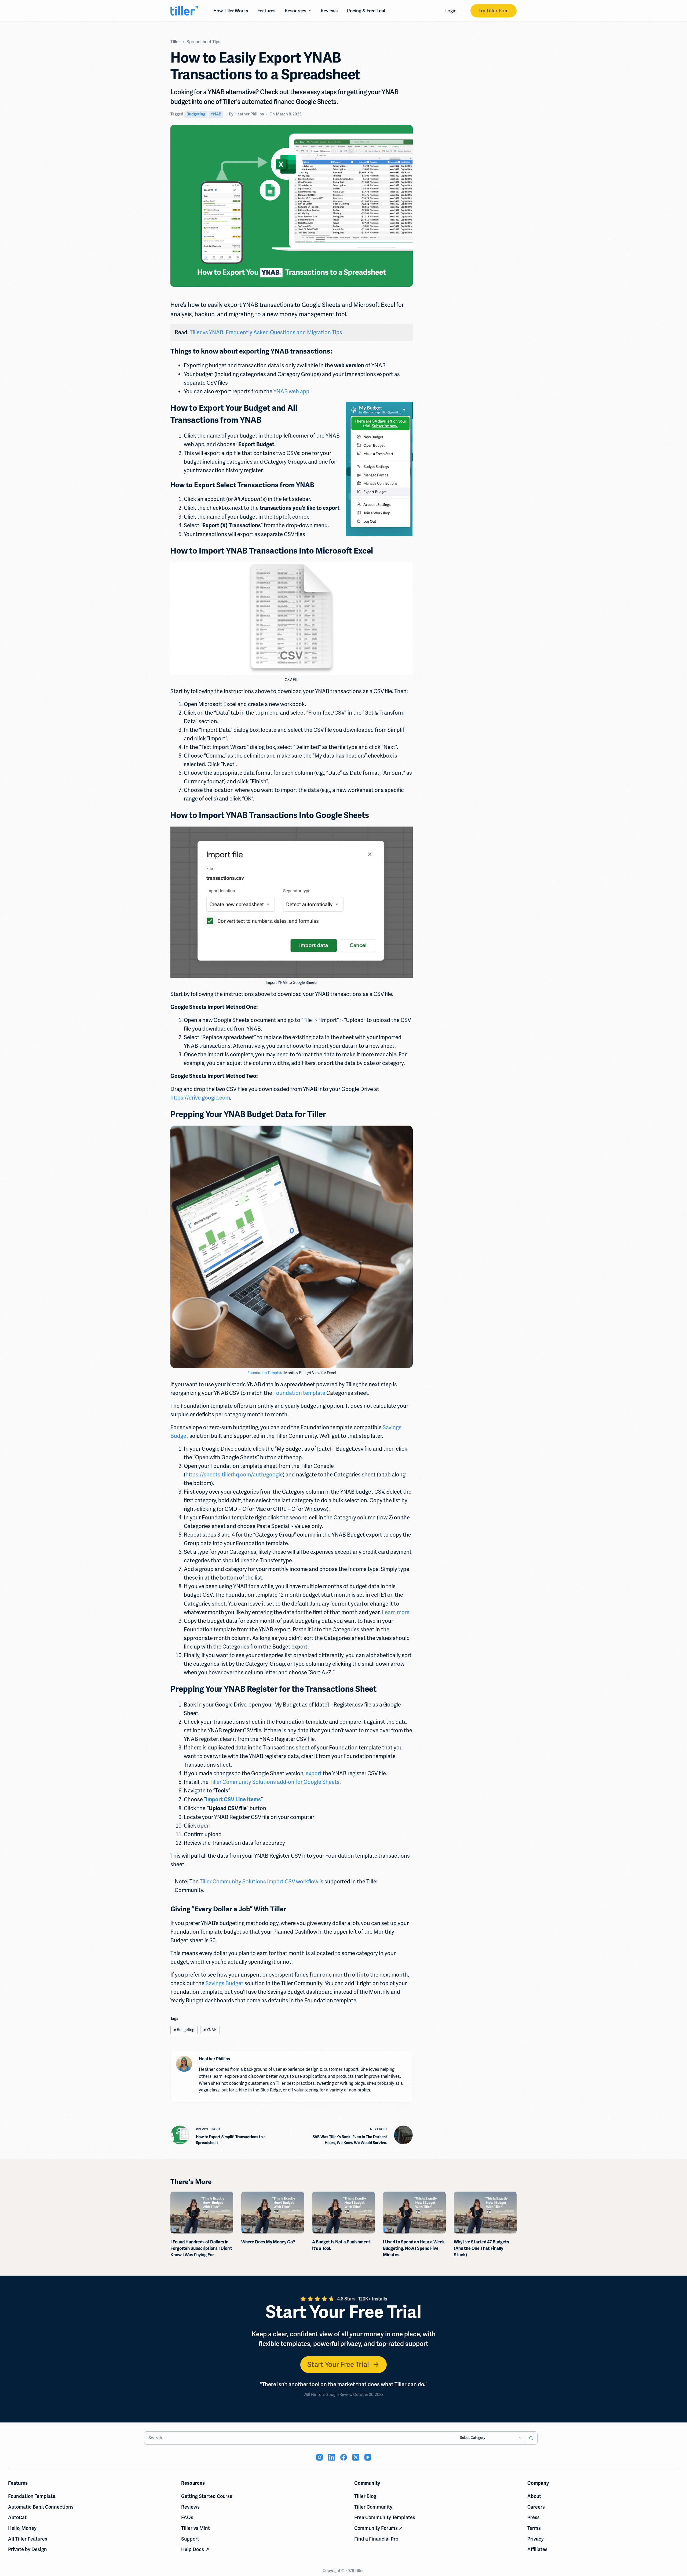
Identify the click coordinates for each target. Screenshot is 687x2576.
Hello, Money (22, 2528)
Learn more (396, 1612)
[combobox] (301, 2438)
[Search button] (531, 2438)
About (534, 2496)
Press (533, 2517)
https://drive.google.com (200, 1098)
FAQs (187, 2517)
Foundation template (299, 1393)
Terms (534, 2528)
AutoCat (17, 2517)
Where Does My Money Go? (268, 2242)
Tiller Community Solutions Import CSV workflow (259, 1882)
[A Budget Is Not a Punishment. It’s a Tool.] (343, 2213)
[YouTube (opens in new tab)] (368, 2457)
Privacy (536, 2539)
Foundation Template (265, 1373)
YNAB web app (291, 391)
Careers (536, 2507)
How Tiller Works (231, 11)
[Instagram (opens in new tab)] (319, 2457)
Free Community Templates (385, 2517)
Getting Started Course (207, 2496)
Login (451, 11)
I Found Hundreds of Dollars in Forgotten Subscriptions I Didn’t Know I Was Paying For (201, 2248)
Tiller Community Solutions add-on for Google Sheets (275, 1782)
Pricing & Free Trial (366, 11)
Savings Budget (224, 1983)
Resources (295, 11)
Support (190, 2539)
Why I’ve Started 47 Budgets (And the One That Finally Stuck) (481, 2248)
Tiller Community (373, 2507)
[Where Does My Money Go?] (273, 2213)
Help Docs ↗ (195, 2549)
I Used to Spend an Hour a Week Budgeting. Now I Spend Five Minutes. (414, 2248)
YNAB (216, 114)
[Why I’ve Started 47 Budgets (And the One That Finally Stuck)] (485, 2213)
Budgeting (196, 114)
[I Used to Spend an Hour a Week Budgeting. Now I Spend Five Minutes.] (414, 2213)
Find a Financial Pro (376, 2539)
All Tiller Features (28, 2539)
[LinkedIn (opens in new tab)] (332, 2457)
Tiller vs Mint (195, 2528)
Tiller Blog (365, 2496)
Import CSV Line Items (233, 1800)
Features (266, 11)
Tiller (360, 2571)
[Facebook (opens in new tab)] (344, 2457)
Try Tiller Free (494, 11)
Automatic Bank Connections (41, 2507)
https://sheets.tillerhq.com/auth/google (234, 1475)
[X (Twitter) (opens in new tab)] (356, 2457)
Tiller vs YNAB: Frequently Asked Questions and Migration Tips (266, 332)
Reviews (329, 11)
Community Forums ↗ (379, 2528)
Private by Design (28, 2549)
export (314, 1773)
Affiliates (537, 2549)
